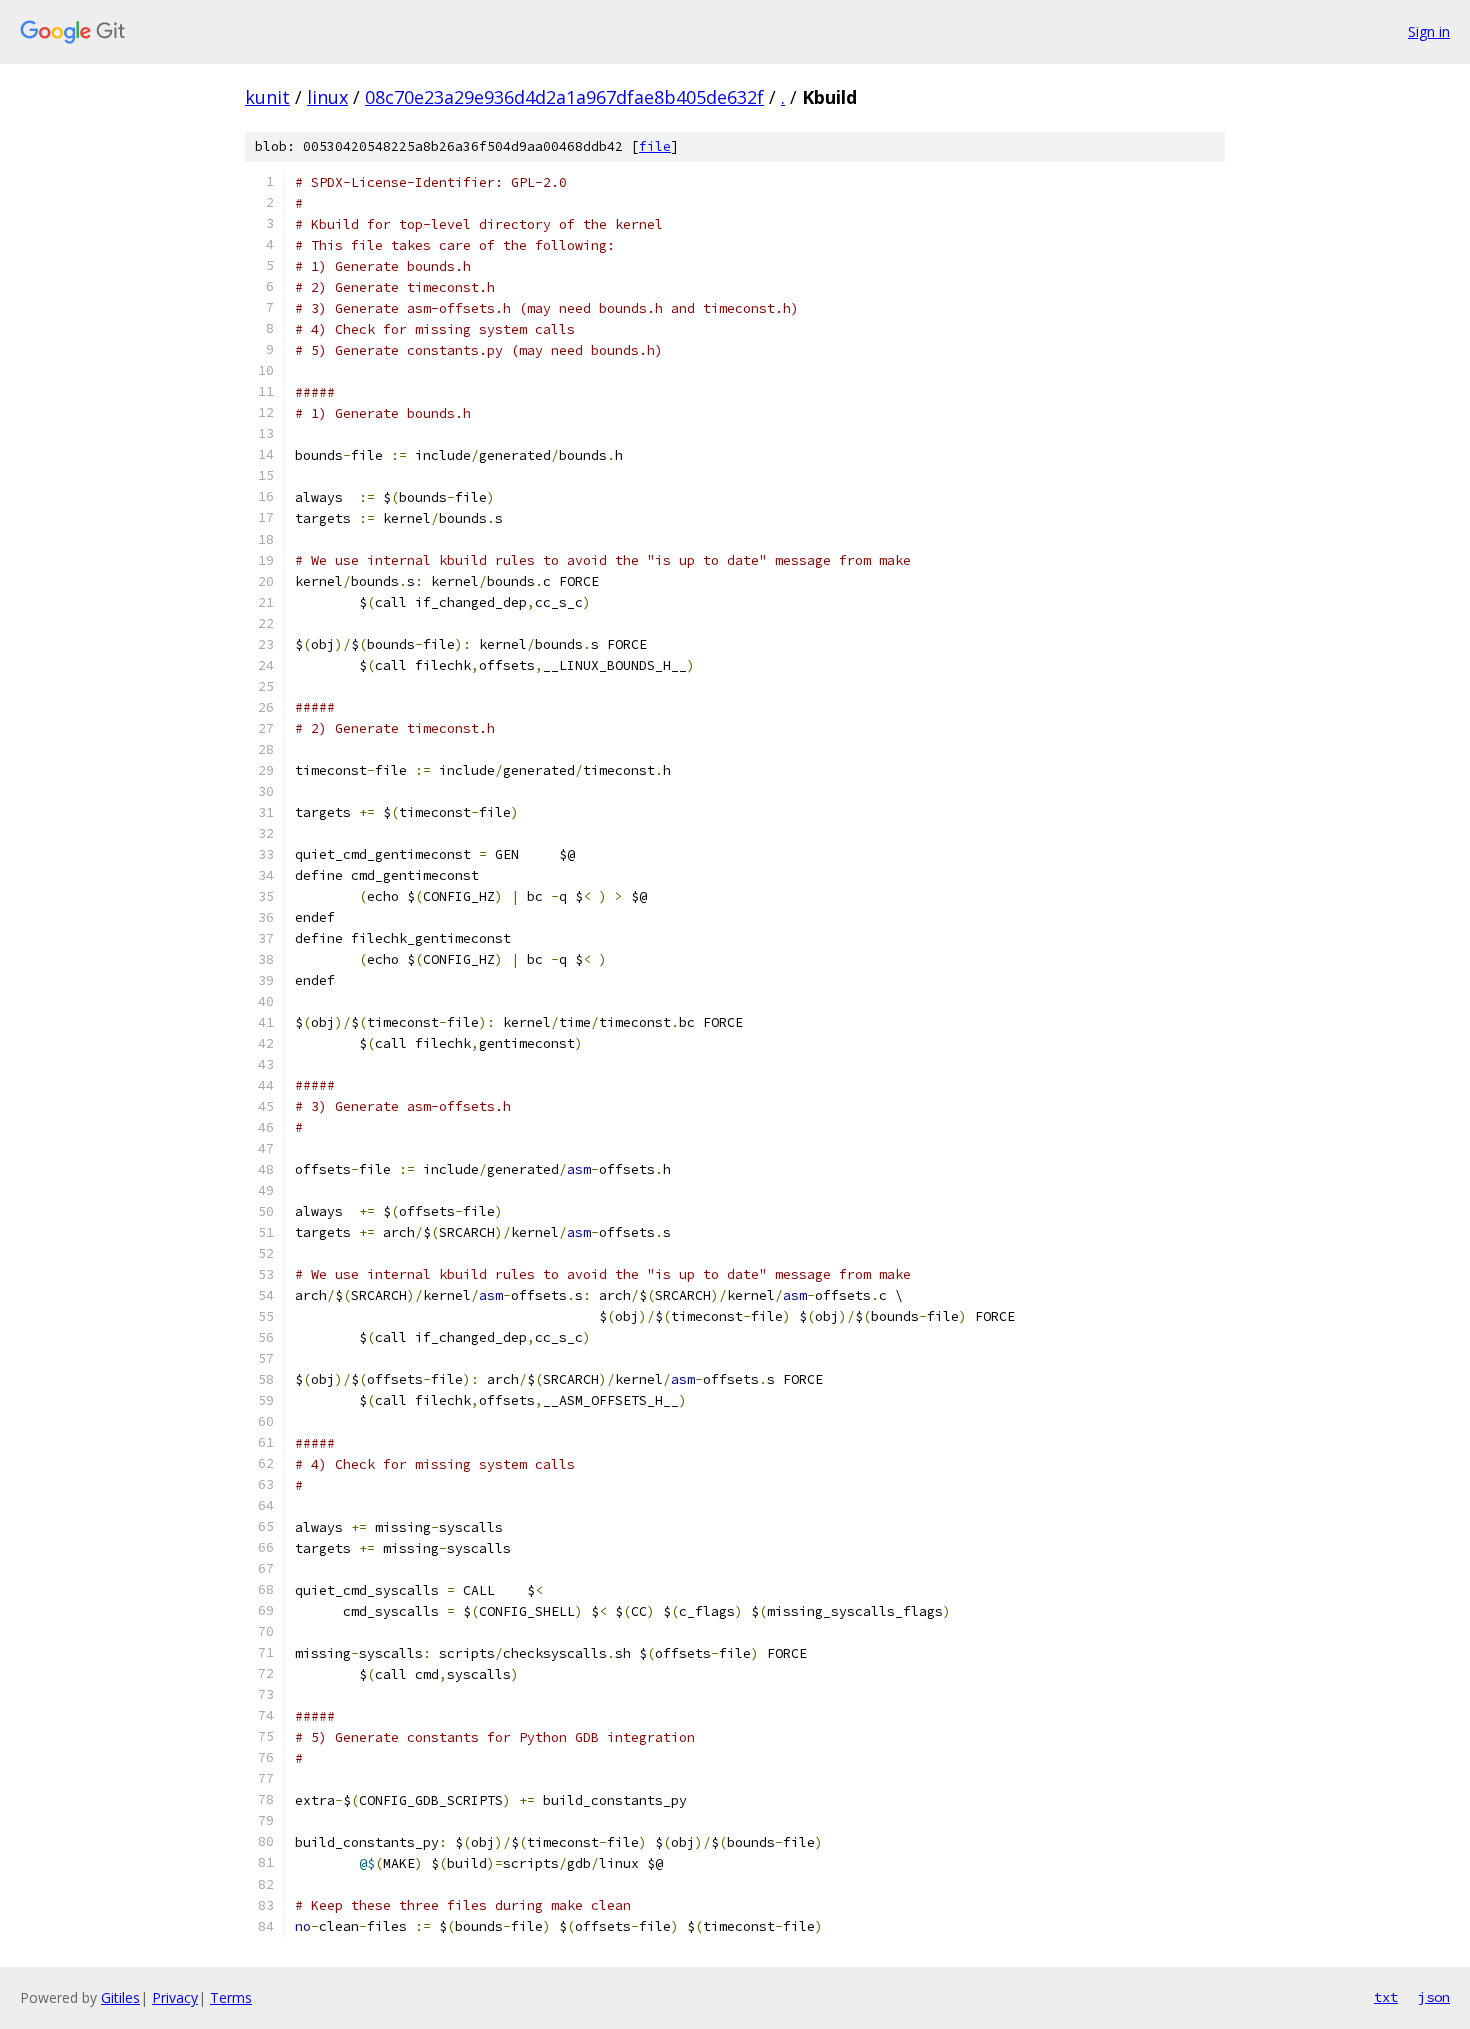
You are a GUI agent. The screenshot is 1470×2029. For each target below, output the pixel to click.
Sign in (1429, 31)
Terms (231, 1997)
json (1434, 1997)
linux (327, 97)
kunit (267, 97)
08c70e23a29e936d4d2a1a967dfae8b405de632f (564, 97)
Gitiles (120, 1997)
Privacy (175, 1997)
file (655, 146)
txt (1386, 1997)
